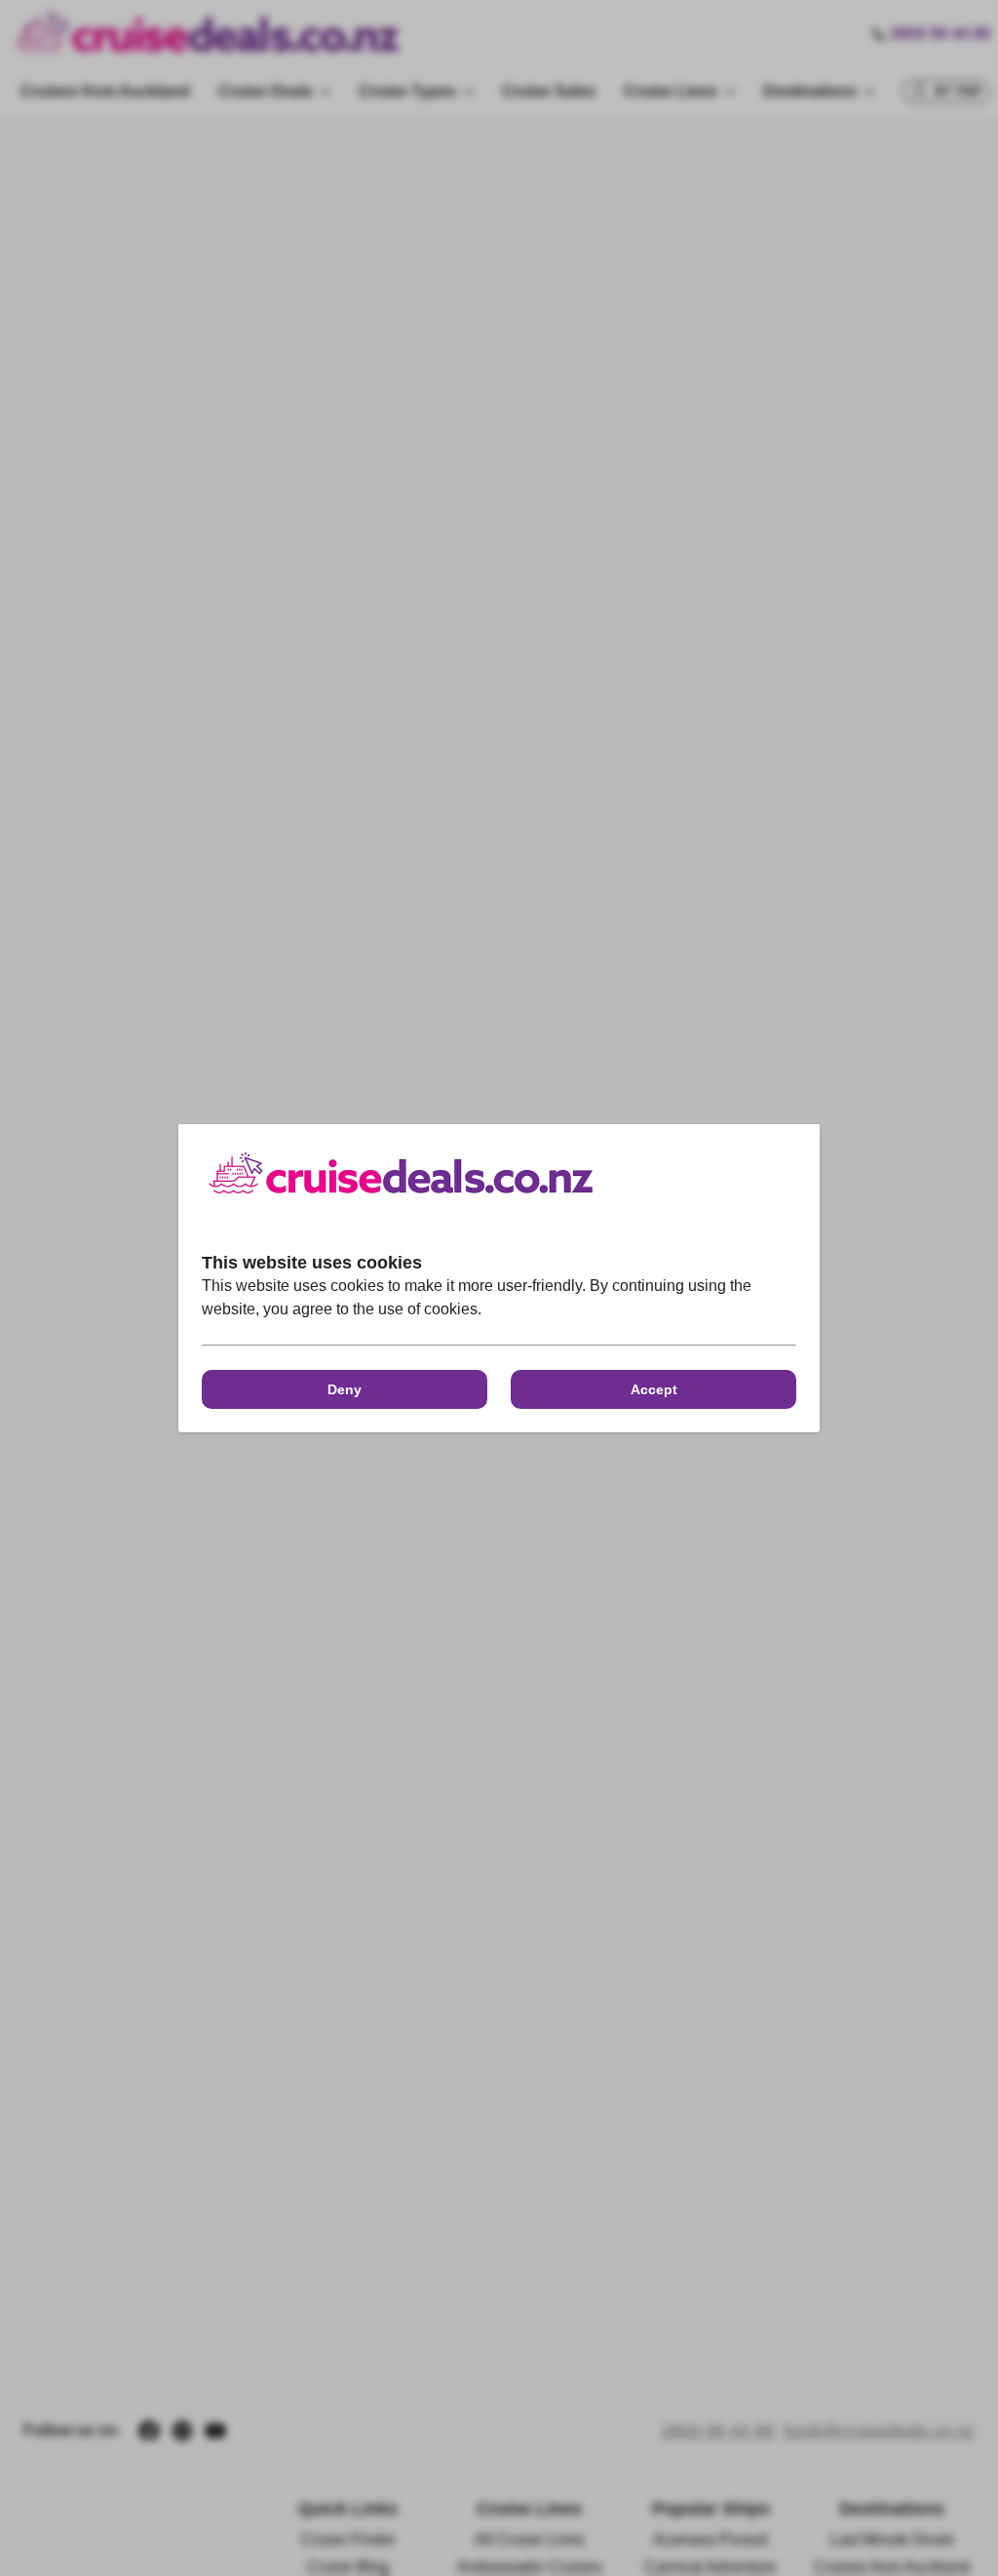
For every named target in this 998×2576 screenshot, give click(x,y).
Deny (345, 1389)
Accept (654, 1389)
